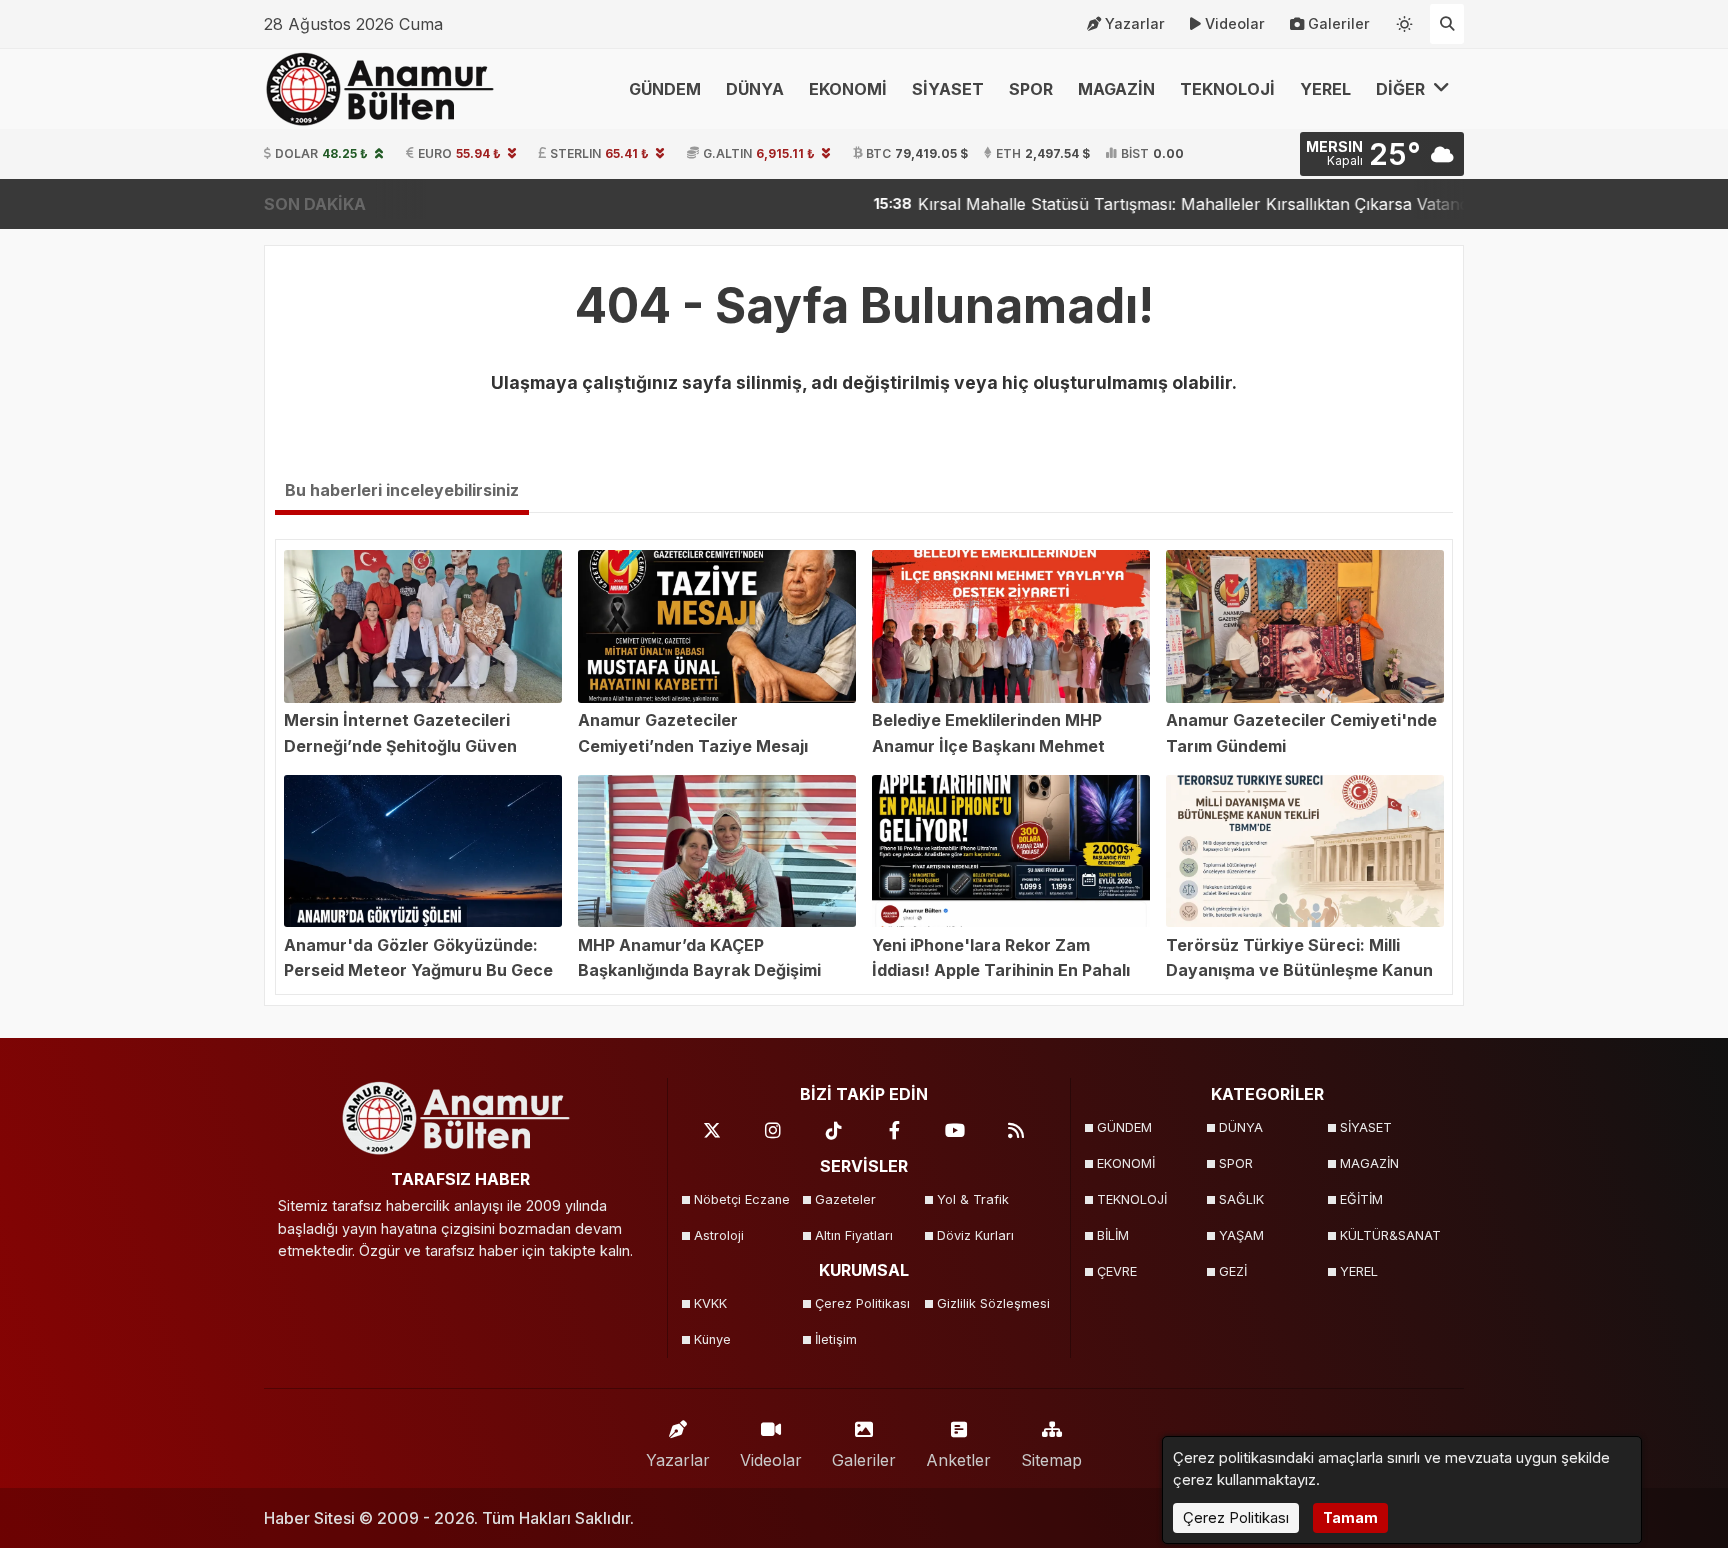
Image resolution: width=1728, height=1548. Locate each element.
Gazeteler (845, 1199)
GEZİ (1233, 1271)
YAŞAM (1241, 1235)
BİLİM (1113, 1235)
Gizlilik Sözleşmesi (991, 1303)
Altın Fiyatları (854, 1235)
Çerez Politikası (862, 1303)
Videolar (1235, 23)
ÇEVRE (1117, 1271)
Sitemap (1051, 1460)
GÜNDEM (665, 89)
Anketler (958, 1460)
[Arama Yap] (1447, 24)
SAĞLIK (1241, 1199)
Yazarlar (1135, 23)
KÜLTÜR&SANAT (1390, 1235)
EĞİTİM (1361, 1199)
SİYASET (948, 89)
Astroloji (719, 1235)
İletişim (836, 1339)
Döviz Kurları (975, 1235)
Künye (712, 1339)
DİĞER (1402, 89)
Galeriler (1339, 23)
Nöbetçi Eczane (742, 1199)
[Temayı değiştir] (1405, 20)
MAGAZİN (1116, 89)
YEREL (1325, 89)
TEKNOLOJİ (1227, 89)
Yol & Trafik (973, 1199)
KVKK (710, 1303)
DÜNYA (755, 89)
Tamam (1350, 1517)
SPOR (1031, 89)
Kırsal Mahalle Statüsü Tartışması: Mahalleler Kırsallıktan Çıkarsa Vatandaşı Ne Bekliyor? (1160, 204)
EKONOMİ (848, 89)
